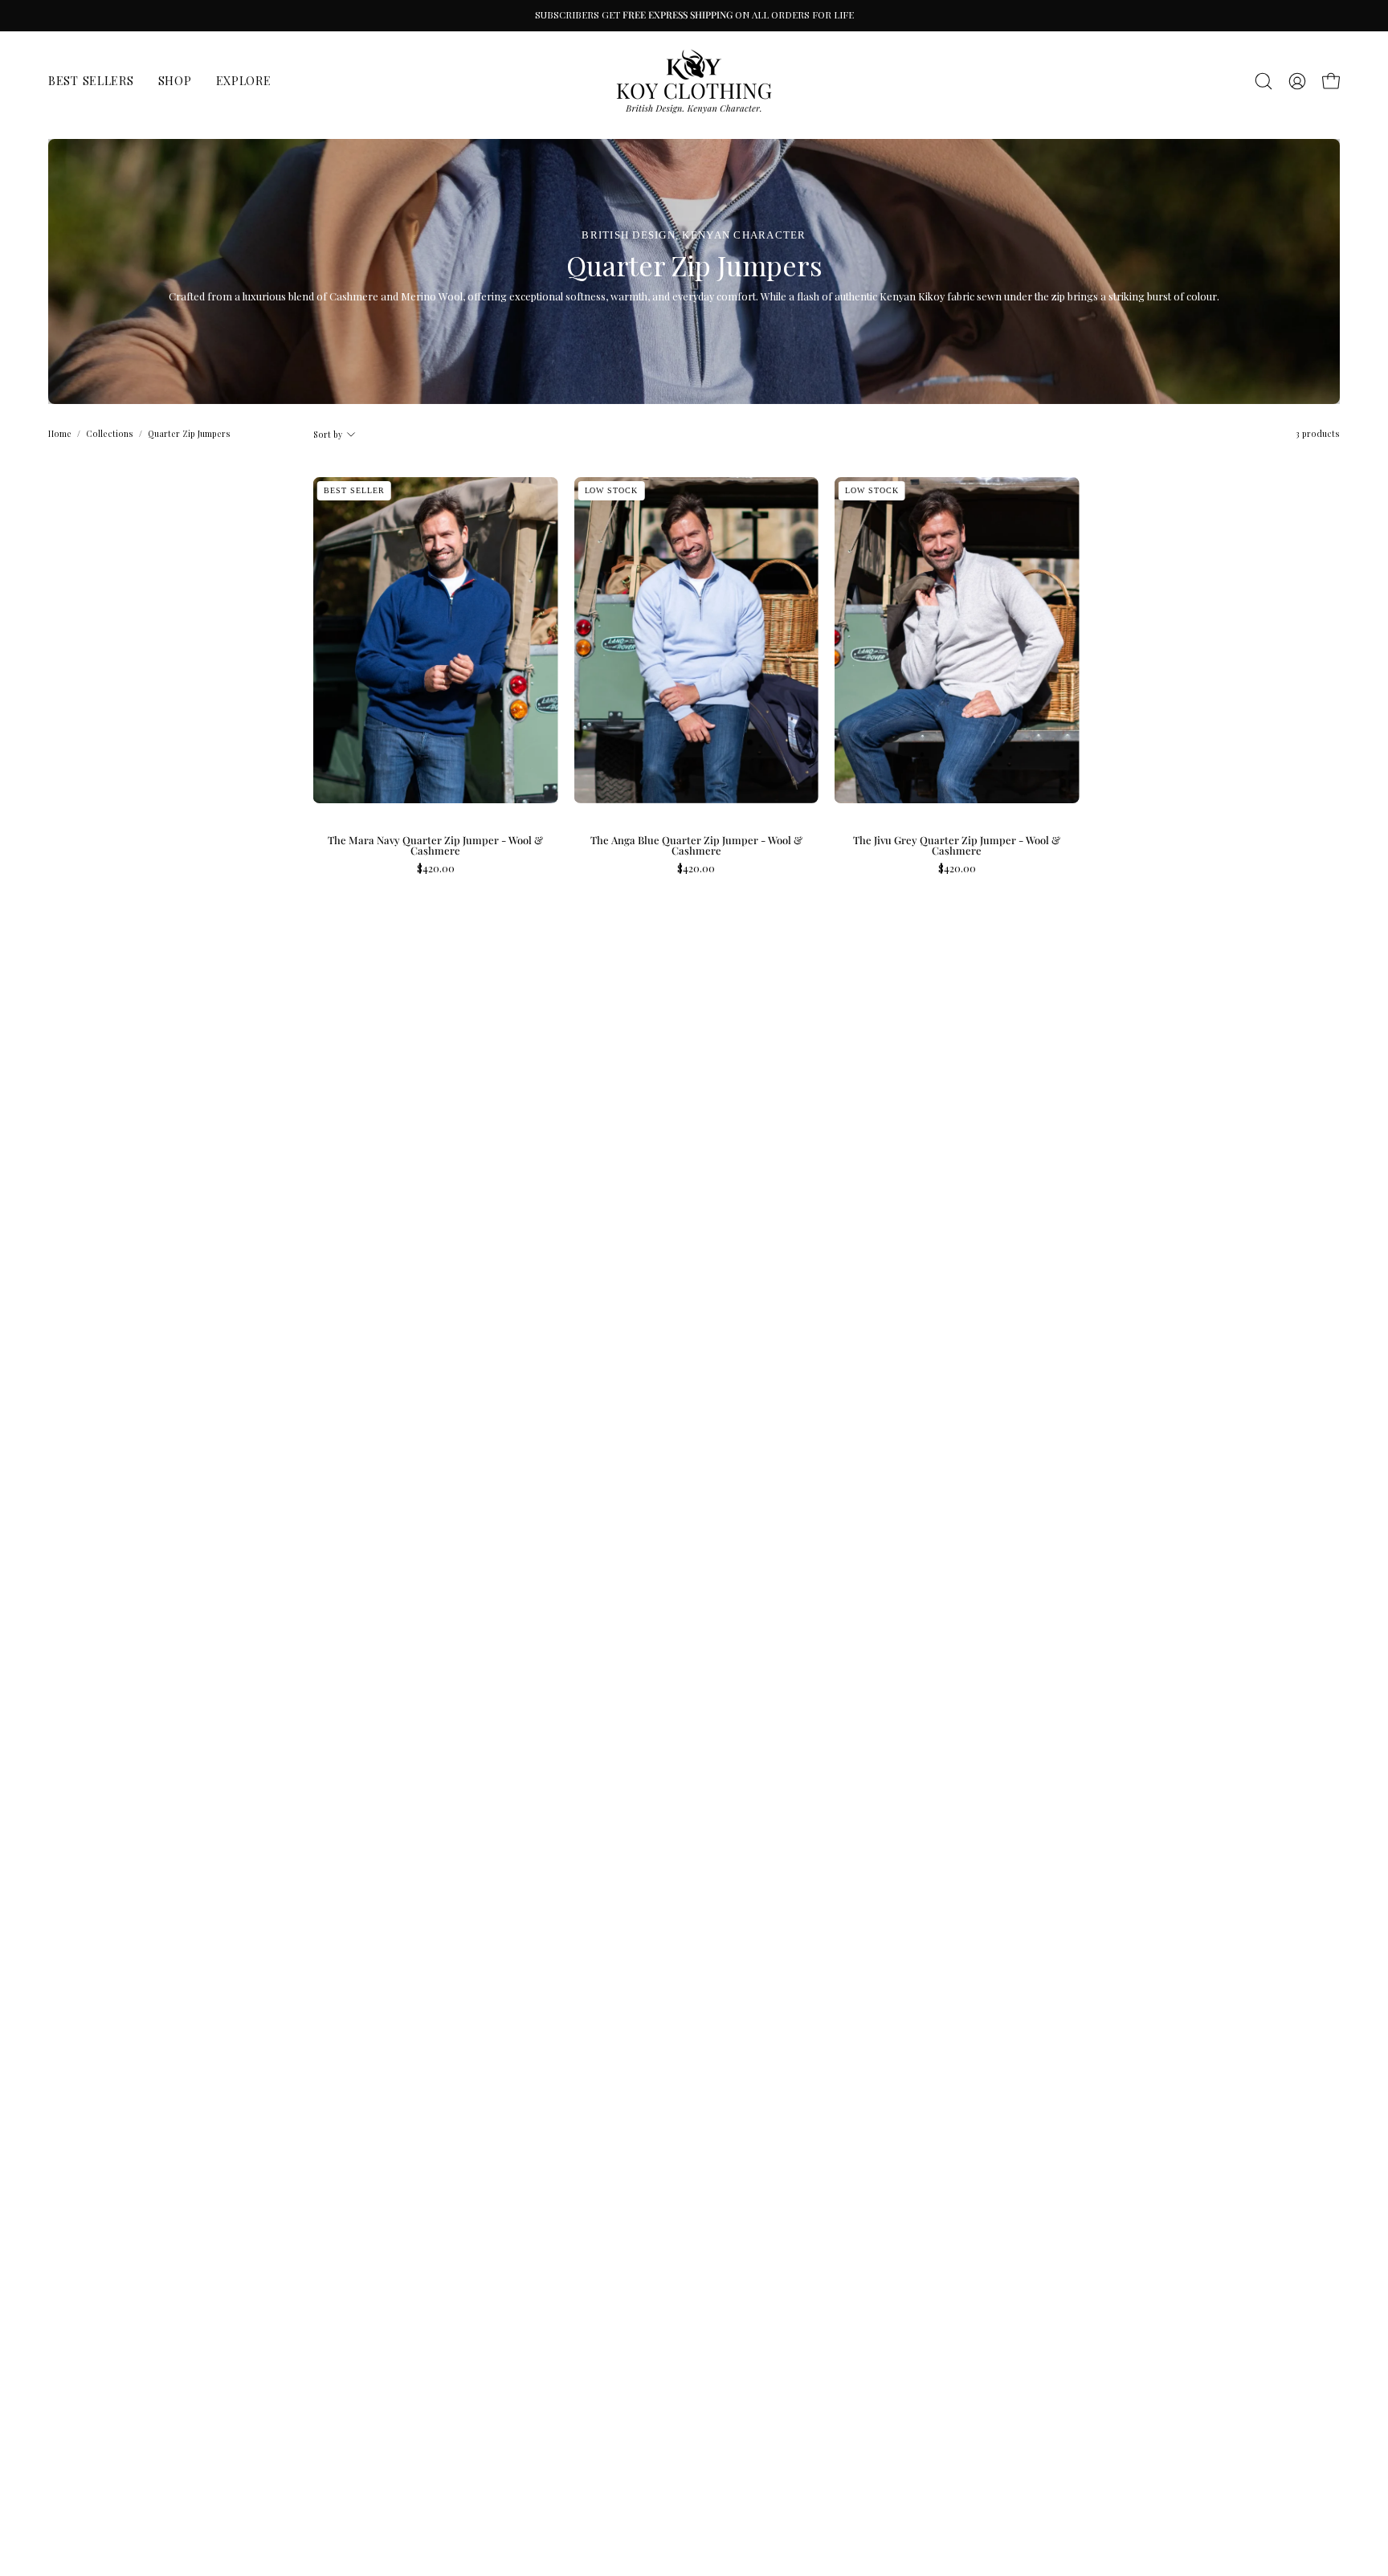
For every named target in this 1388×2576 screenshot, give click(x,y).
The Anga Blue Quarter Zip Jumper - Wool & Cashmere (696, 846)
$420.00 (436, 869)
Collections (110, 434)
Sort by (328, 435)
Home (60, 434)
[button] (1263, 81)
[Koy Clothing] (694, 81)
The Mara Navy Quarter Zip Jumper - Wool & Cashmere (435, 846)
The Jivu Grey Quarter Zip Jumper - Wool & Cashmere (957, 846)
